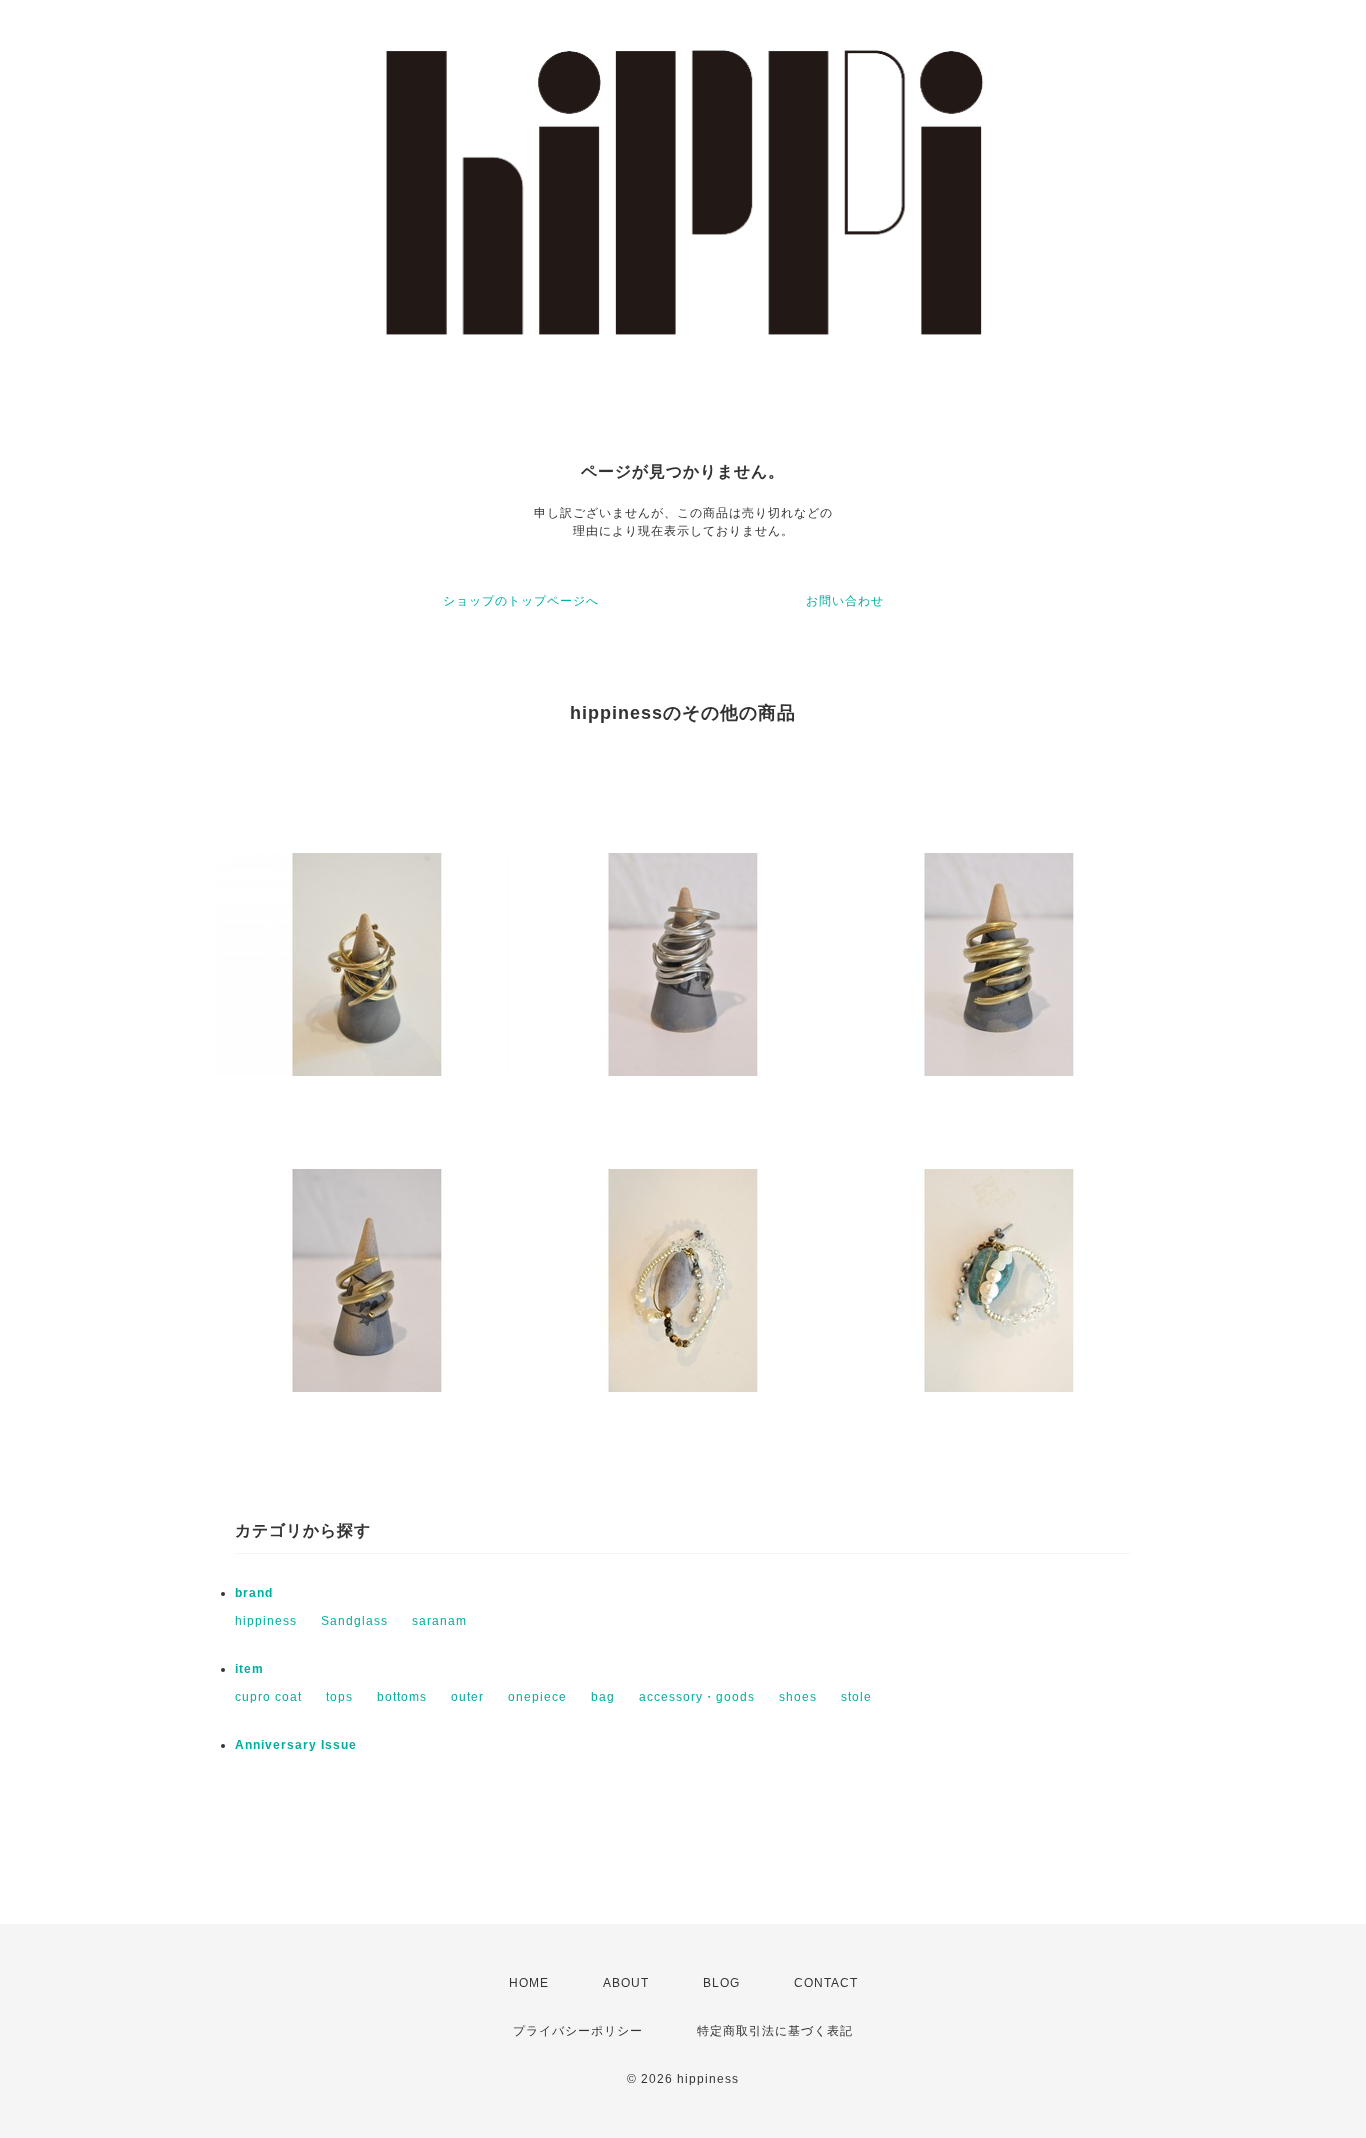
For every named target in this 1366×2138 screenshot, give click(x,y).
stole (856, 1697)
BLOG (721, 1983)
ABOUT (626, 1983)
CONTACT (826, 1983)
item (249, 1669)
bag (603, 1697)
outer (467, 1697)
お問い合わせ (845, 601)
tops (339, 1697)
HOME (529, 1983)
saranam (439, 1621)
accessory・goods (697, 1697)
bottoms (402, 1697)
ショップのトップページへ (521, 601)
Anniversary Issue (296, 1745)
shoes (798, 1697)
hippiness (266, 1621)
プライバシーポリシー (578, 2031)
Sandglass (354, 1621)
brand (254, 1593)
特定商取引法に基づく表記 (775, 2031)
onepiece (537, 1697)
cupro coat (268, 1697)
